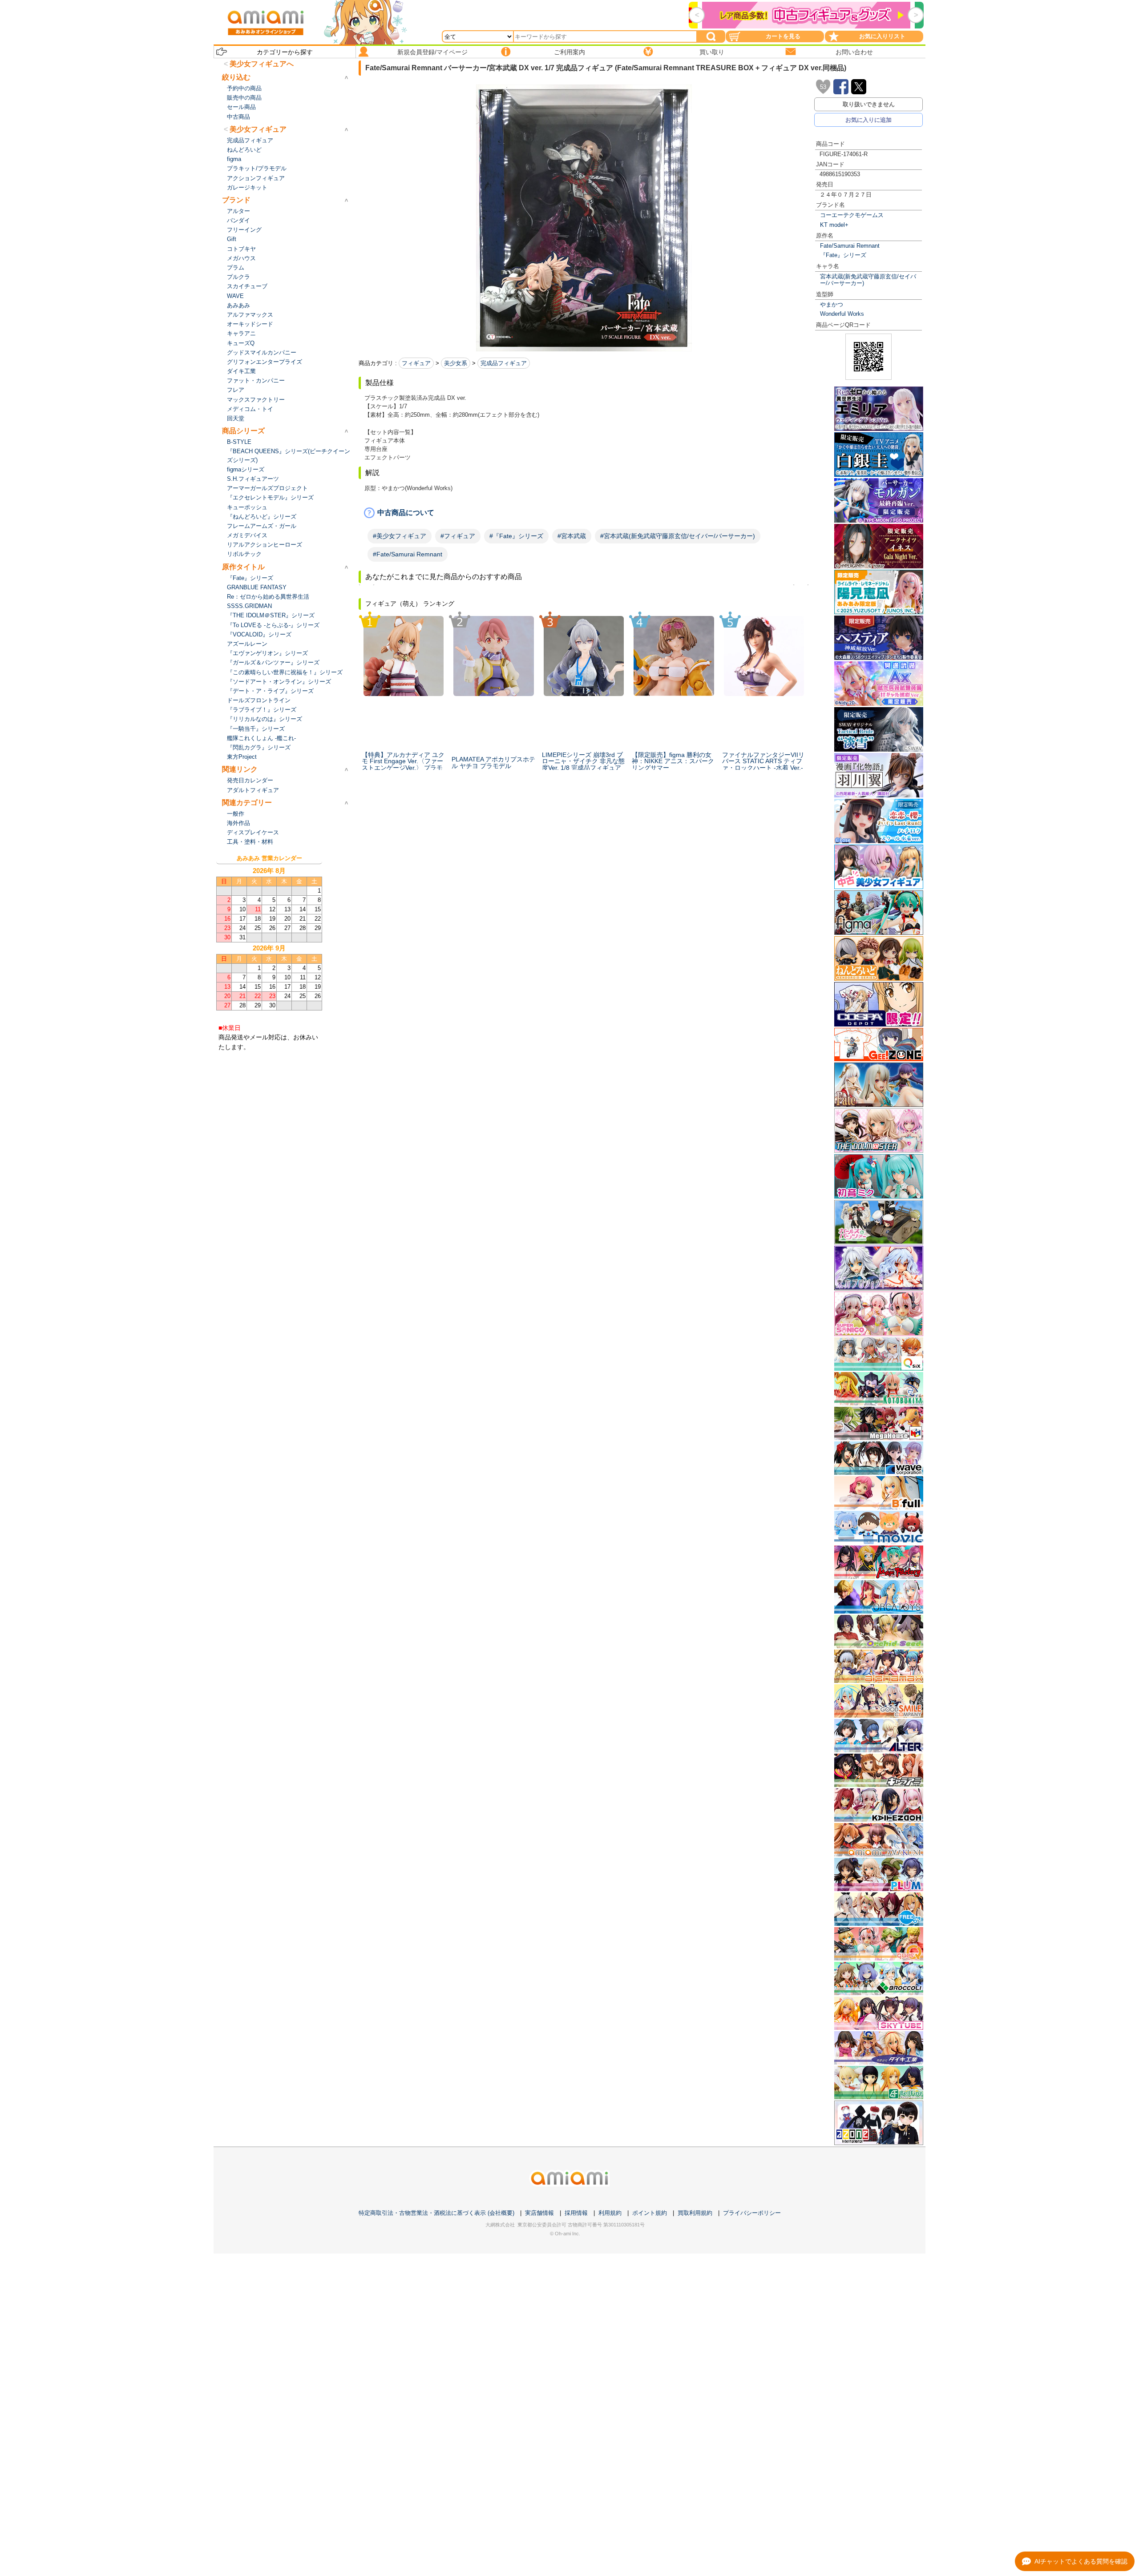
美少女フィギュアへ (262, 64)
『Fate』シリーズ (843, 255)
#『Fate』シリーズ (516, 536)
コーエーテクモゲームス (852, 215)
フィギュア (416, 363)
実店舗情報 (539, 2213)
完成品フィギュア (504, 363)
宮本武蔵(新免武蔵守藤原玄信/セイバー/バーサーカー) (868, 280)
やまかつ (832, 304)
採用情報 (576, 2213)
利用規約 (610, 2213)
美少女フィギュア (258, 129)
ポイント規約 (650, 2213)
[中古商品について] (584, 513)
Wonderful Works (842, 314)
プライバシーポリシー (752, 2213)
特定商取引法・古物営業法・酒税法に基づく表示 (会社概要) (436, 2213)
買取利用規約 (695, 2213)
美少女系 (456, 363)
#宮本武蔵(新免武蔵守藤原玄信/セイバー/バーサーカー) (678, 536)
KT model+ (834, 225)
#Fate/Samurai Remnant (408, 554)
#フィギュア (458, 536)
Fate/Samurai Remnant (850, 246)
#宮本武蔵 (572, 536)
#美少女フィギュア (400, 536)
